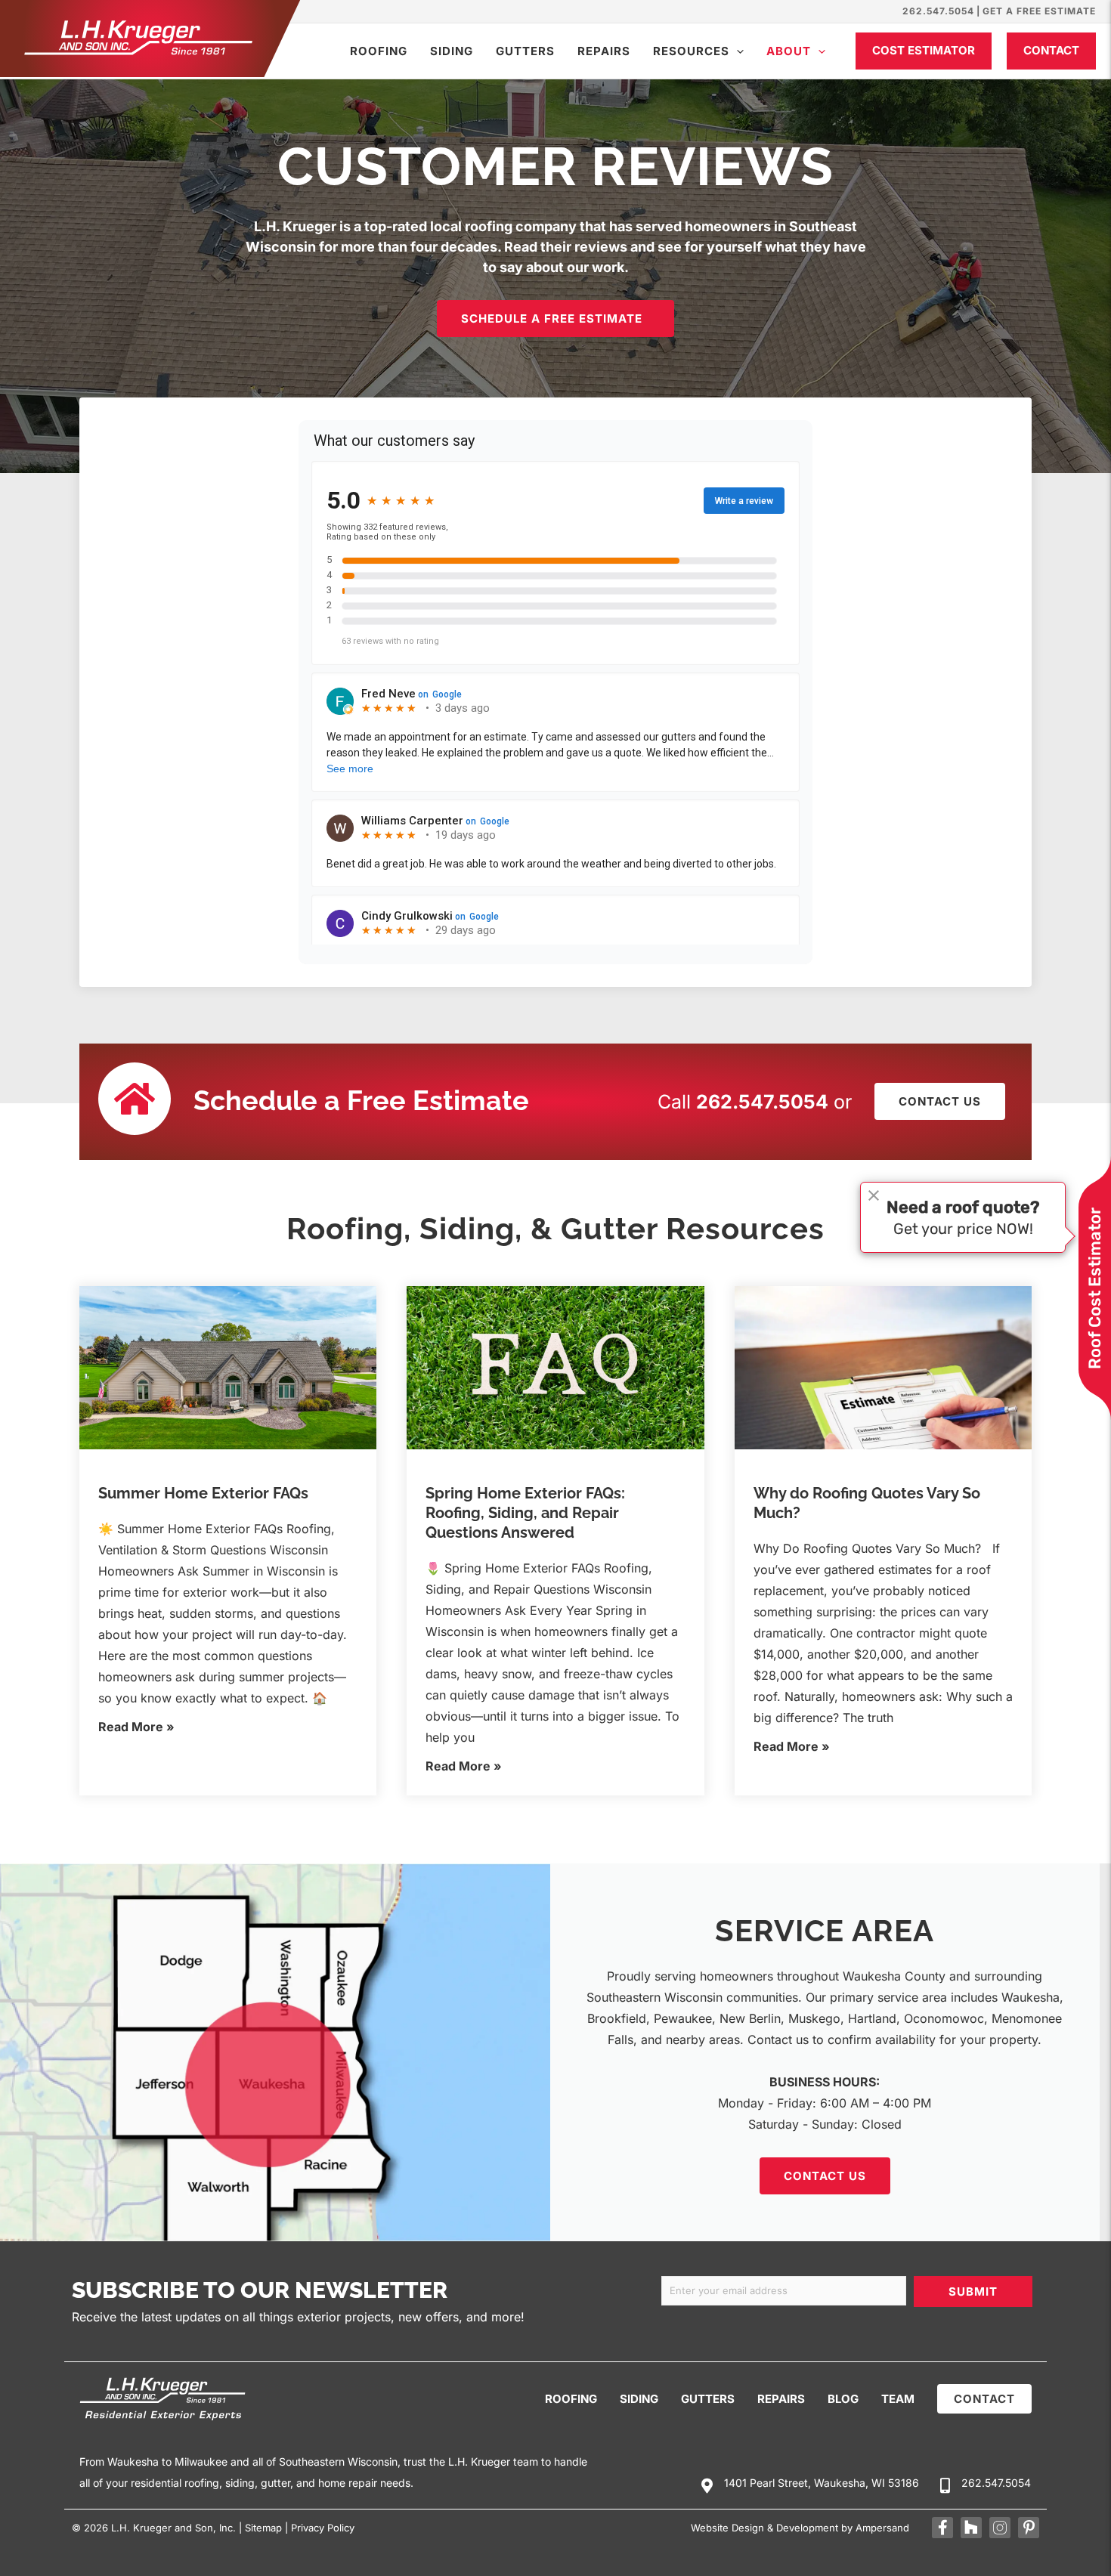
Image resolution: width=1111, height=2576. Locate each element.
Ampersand (882, 2528)
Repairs (604, 51)
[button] (737, 51)
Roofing (379, 51)
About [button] (789, 51)
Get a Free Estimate (1039, 11)
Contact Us (825, 2176)
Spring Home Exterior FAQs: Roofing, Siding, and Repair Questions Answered (525, 1513)
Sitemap (263, 2528)
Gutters (525, 51)
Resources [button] (691, 51)
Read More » (136, 1727)
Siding (452, 51)
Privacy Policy (323, 2528)
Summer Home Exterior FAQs (203, 1493)
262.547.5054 (938, 11)
